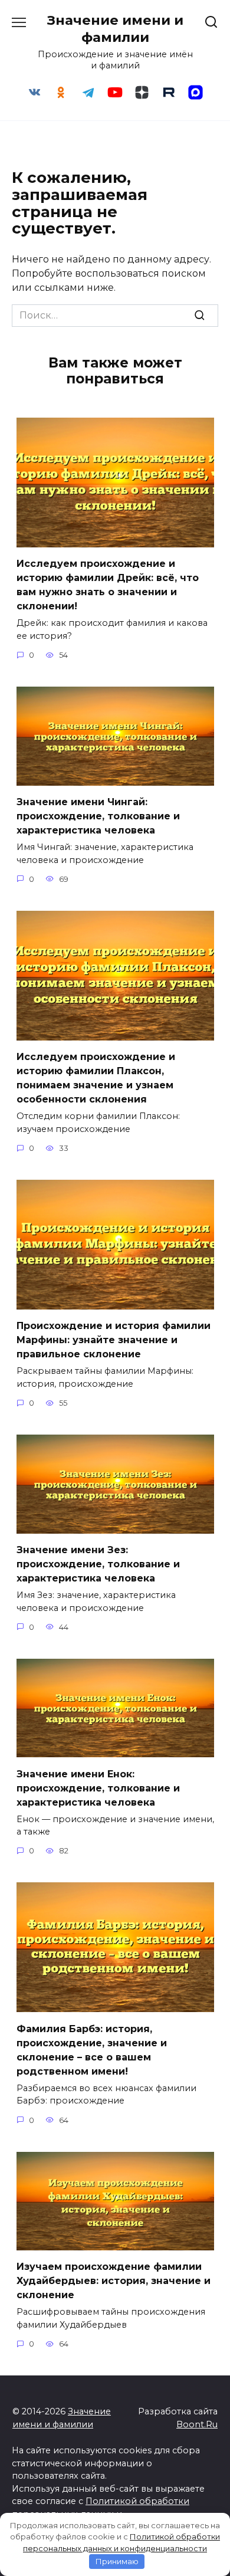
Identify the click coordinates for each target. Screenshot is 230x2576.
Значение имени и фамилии (115, 29)
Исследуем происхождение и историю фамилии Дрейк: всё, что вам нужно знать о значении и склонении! (108, 585)
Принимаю (117, 2561)
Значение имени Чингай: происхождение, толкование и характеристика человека (98, 816)
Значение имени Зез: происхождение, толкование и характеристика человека (98, 1564)
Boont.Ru (197, 2424)
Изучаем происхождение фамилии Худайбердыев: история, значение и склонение (114, 2281)
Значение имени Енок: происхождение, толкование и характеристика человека (98, 1788)
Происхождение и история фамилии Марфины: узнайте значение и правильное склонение (114, 1340)
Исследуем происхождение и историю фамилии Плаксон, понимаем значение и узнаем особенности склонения (96, 1078)
